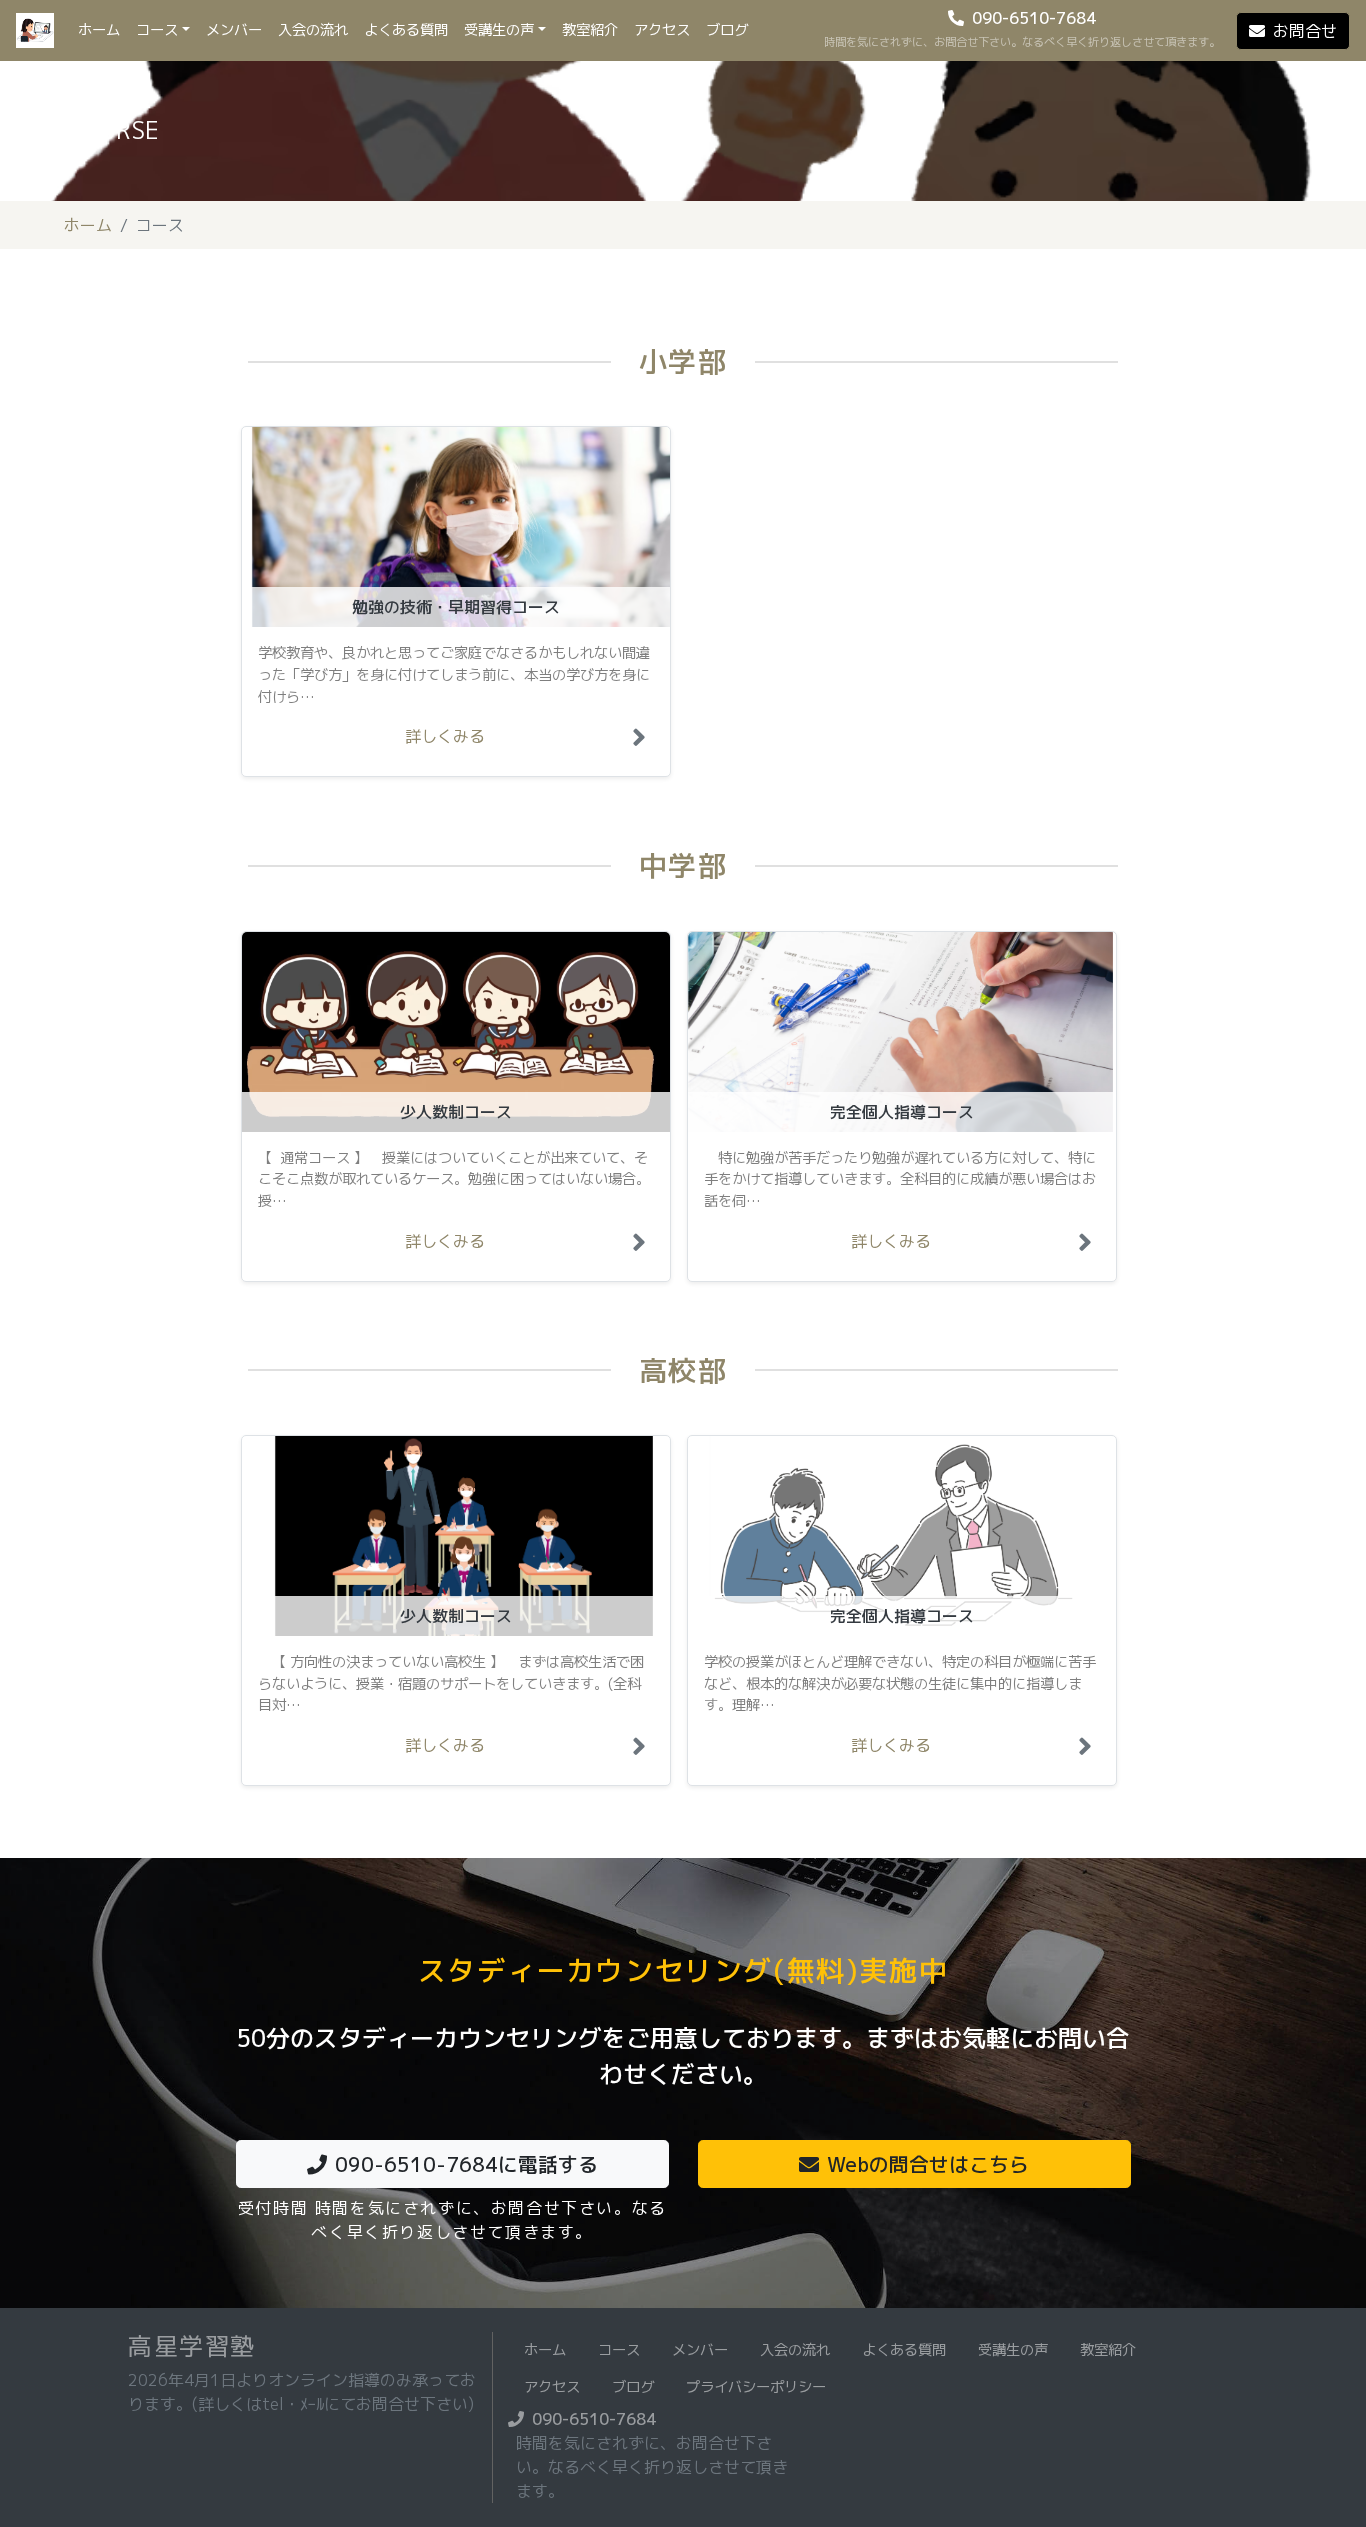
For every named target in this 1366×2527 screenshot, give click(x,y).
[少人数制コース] (643, 1247)
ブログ (727, 30)
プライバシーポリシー (756, 2387)
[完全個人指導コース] (1089, 1247)
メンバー (234, 30)
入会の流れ (313, 30)
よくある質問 (406, 30)
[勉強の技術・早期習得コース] (643, 742)
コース (157, 30)
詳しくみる (445, 736)
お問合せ (1305, 31)
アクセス (662, 30)
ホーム (103, 29)
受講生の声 (499, 30)
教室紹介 (590, 30)
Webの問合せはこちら (928, 2164)
